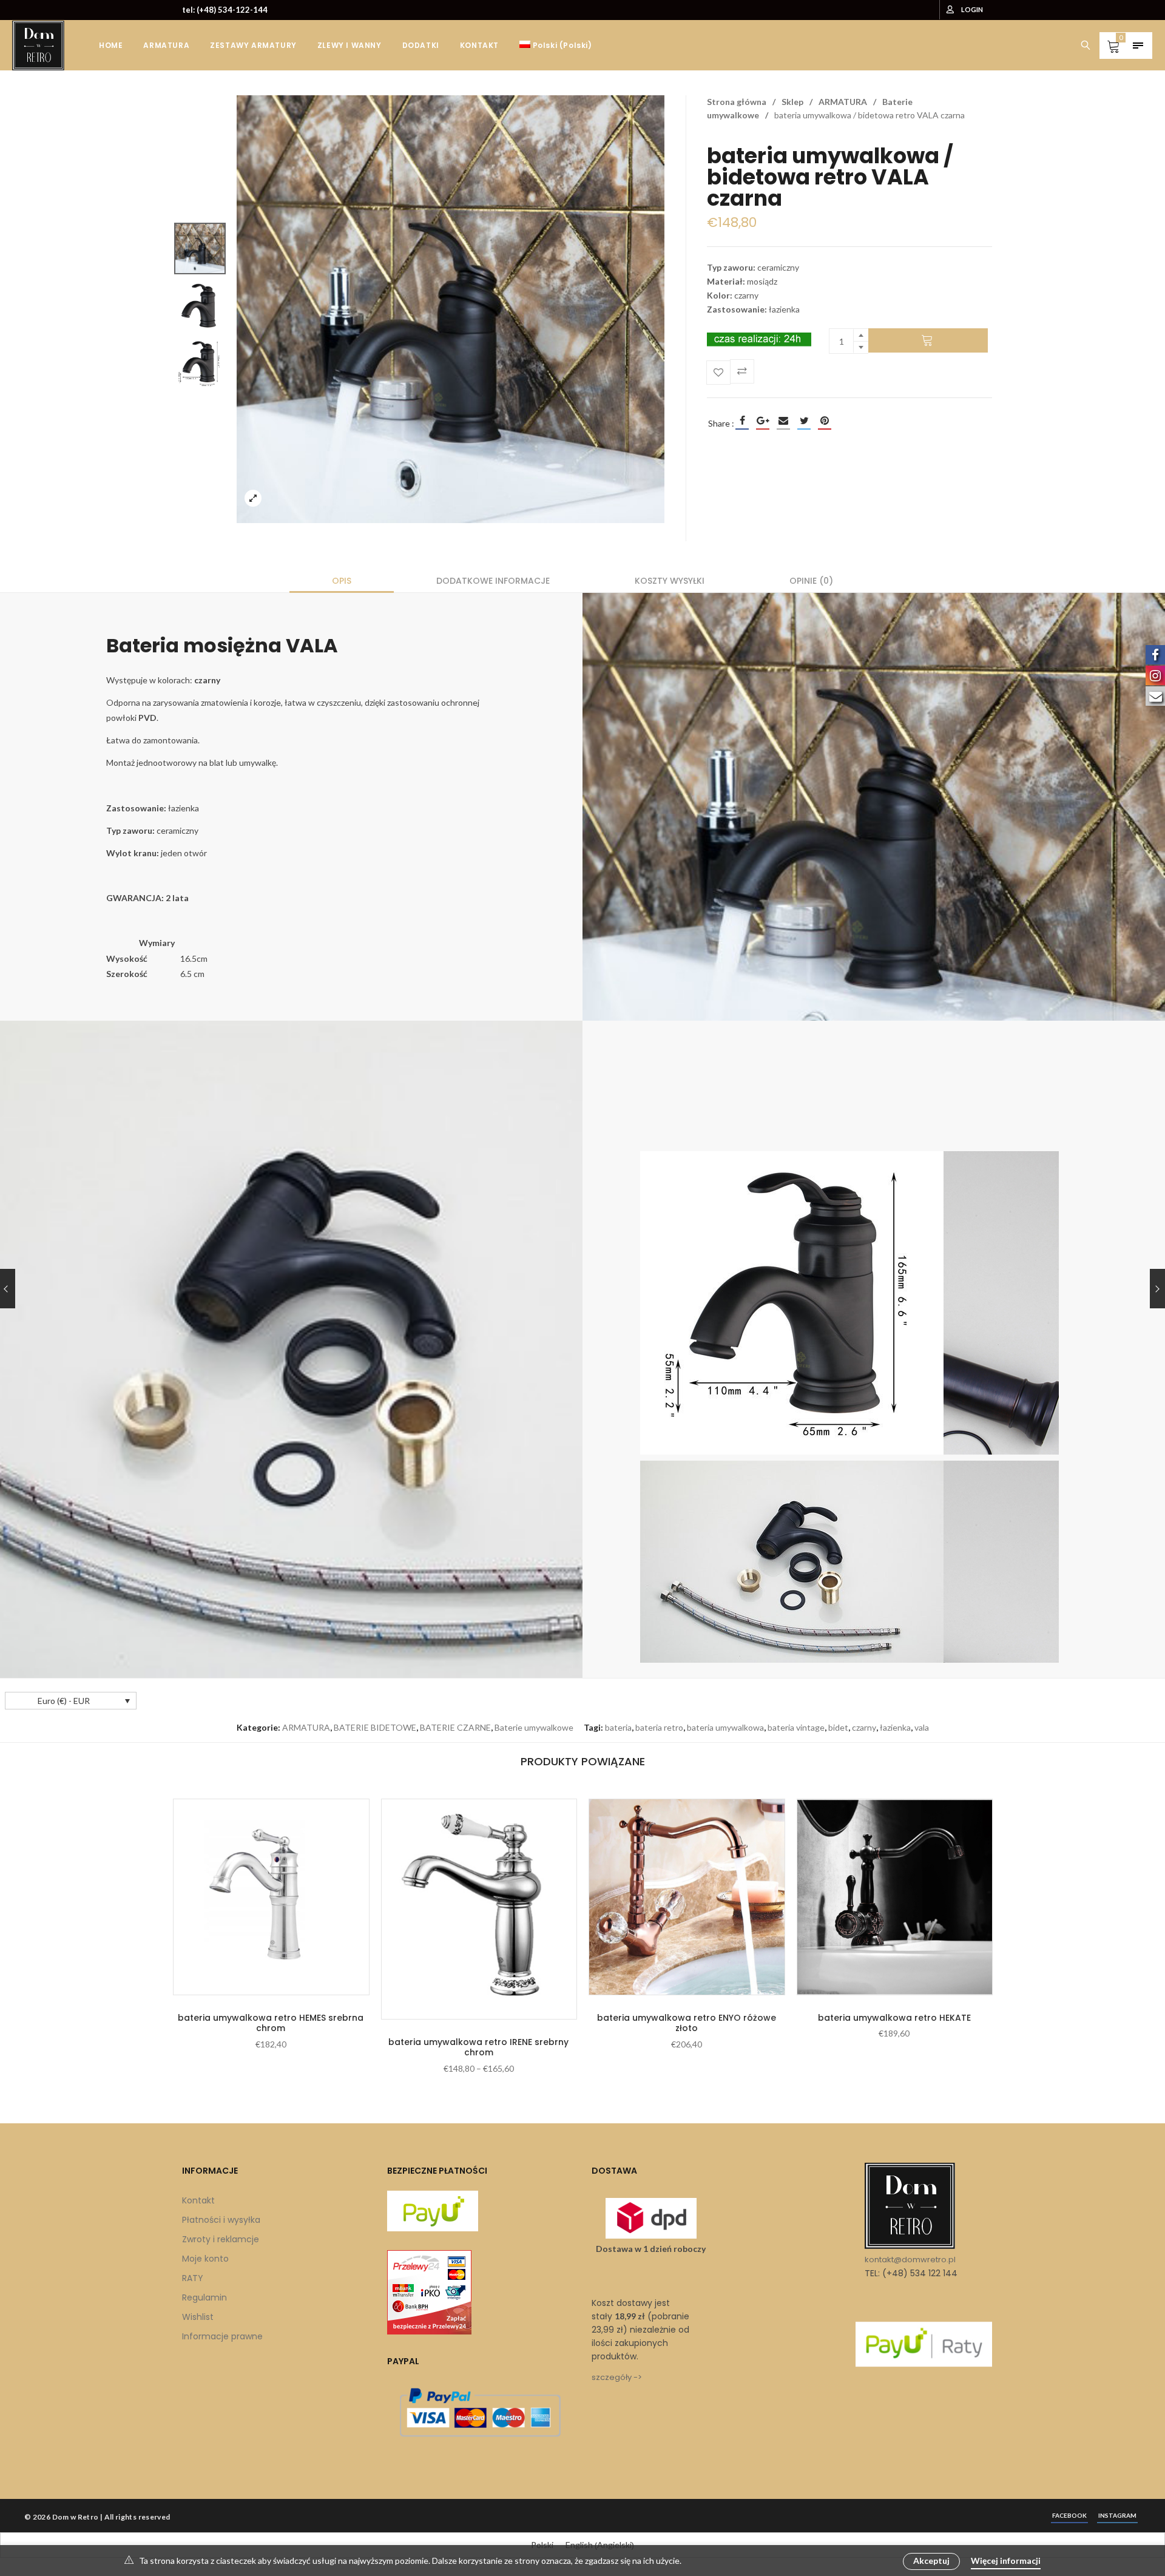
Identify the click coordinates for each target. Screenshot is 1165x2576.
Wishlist (198, 2317)
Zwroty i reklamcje (221, 2239)
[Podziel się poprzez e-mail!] (783, 421)
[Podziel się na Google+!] (763, 421)
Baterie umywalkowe (534, 1727)
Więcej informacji (1006, 2561)
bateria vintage (796, 1727)
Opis (342, 581)
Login (972, 9)
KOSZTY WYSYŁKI (670, 581)
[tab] (342, 581)
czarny (864, 1727)
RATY (193, 2278)
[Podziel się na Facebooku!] (742, 421)
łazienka (895, 1727)
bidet (838, 1727)
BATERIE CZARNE (455, 1727)
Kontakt (198, 2200)
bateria (618, 1727)
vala (922, 1727)
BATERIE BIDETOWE (375, 1727)
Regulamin (204, 2297)
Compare (742, 371)
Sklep (792, 102)
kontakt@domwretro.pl (910, 2260)
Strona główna (737, 102)
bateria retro (659, 1727)
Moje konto (205, 2259)
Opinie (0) (811, 581)
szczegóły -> (617, 2377)
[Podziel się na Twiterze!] (804, 421)
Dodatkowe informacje (493, 581)
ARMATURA (843, 102)
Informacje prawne (222, 2336)
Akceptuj (931, 2561)
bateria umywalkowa (725, 1727)
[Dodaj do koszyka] (928, 340)
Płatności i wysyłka (221, 2220)
